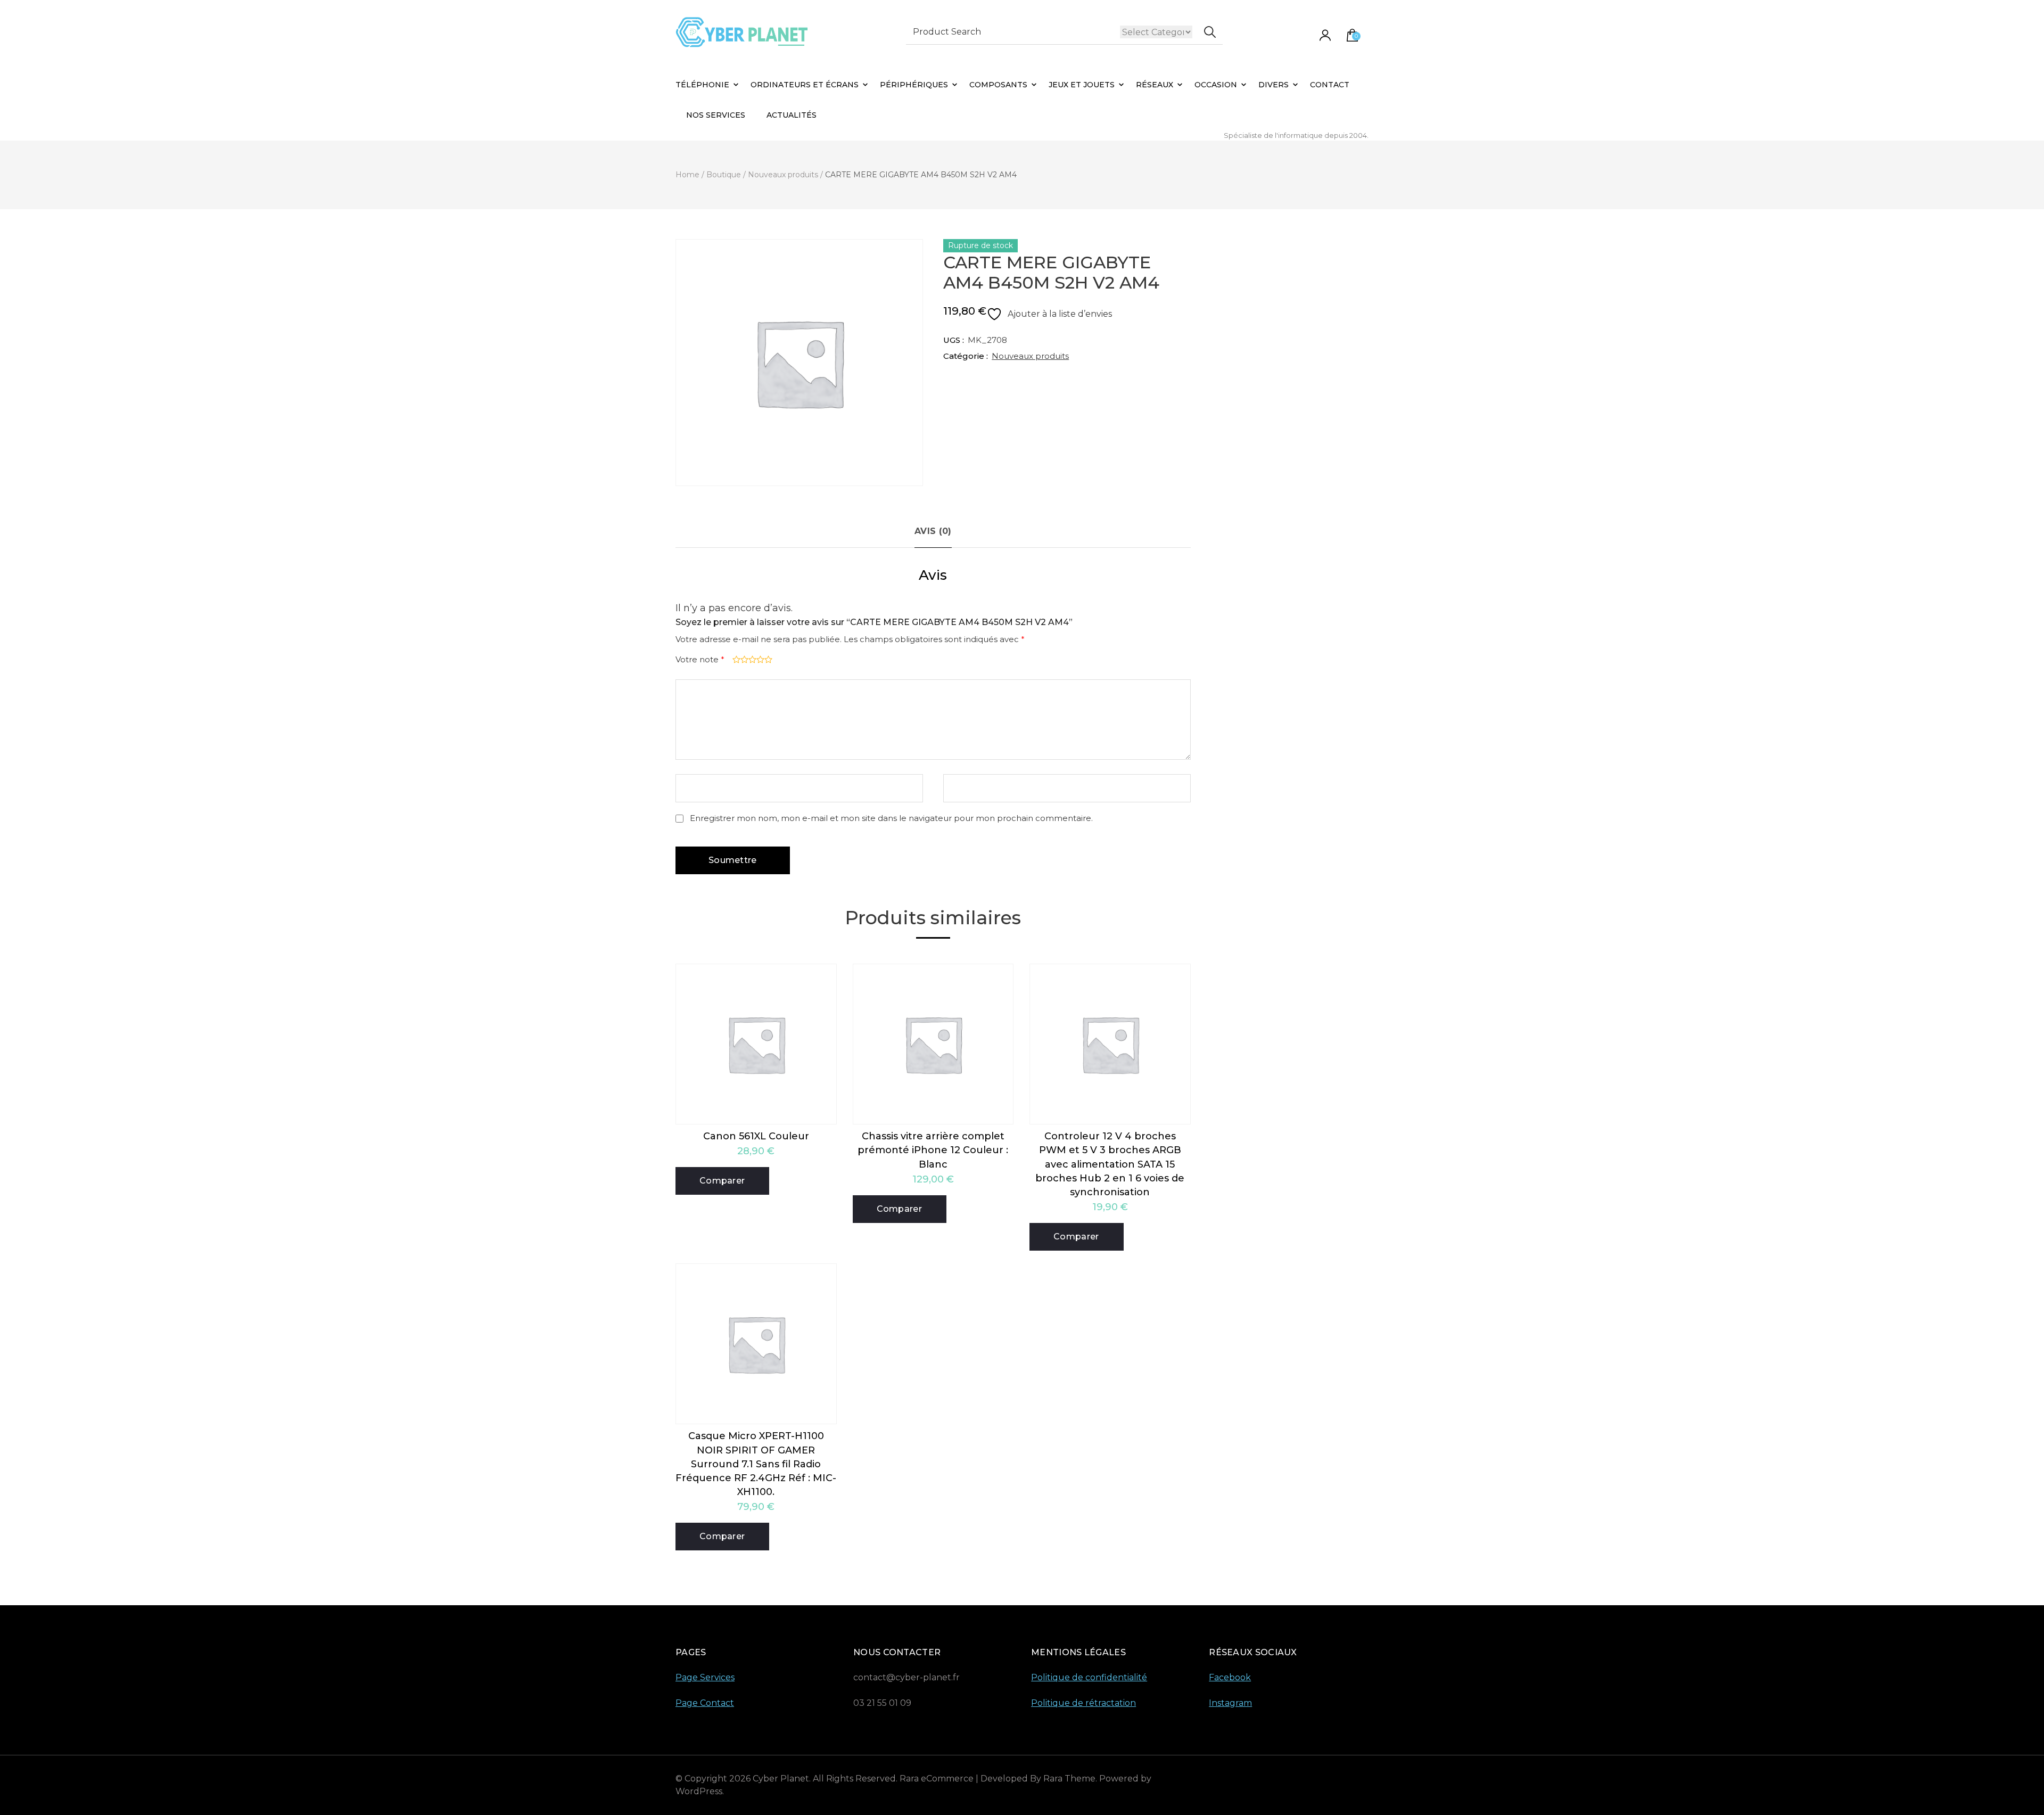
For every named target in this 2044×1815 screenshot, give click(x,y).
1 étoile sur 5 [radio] (735, 659)
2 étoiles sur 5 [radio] (743, 659)
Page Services (705, 1677)
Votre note (700, 659)
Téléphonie (702, 85)
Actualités (792, 115)
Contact (1330, 85)
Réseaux (1155, 85)
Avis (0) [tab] (933, 531)
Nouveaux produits (1030, 356)
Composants (998, 85)
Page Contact (705, 1703)
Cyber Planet (781, 1779)
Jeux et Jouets (1082, 85)
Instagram (1230, 1703)
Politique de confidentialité (1089, 1677)
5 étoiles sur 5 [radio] (767, 659)
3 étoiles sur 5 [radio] (751, 659)
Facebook (1230, 1677)
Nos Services (716, 115)
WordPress (699, 1791)
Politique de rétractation (1083, 1703)
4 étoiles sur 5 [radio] (759, 659)
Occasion (1216, 85)
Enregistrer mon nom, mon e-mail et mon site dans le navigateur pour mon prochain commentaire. (891, 818)
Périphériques (914, 85)
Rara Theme (1069, 1779)
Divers (1274, 85)
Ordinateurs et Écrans (805, 85)
